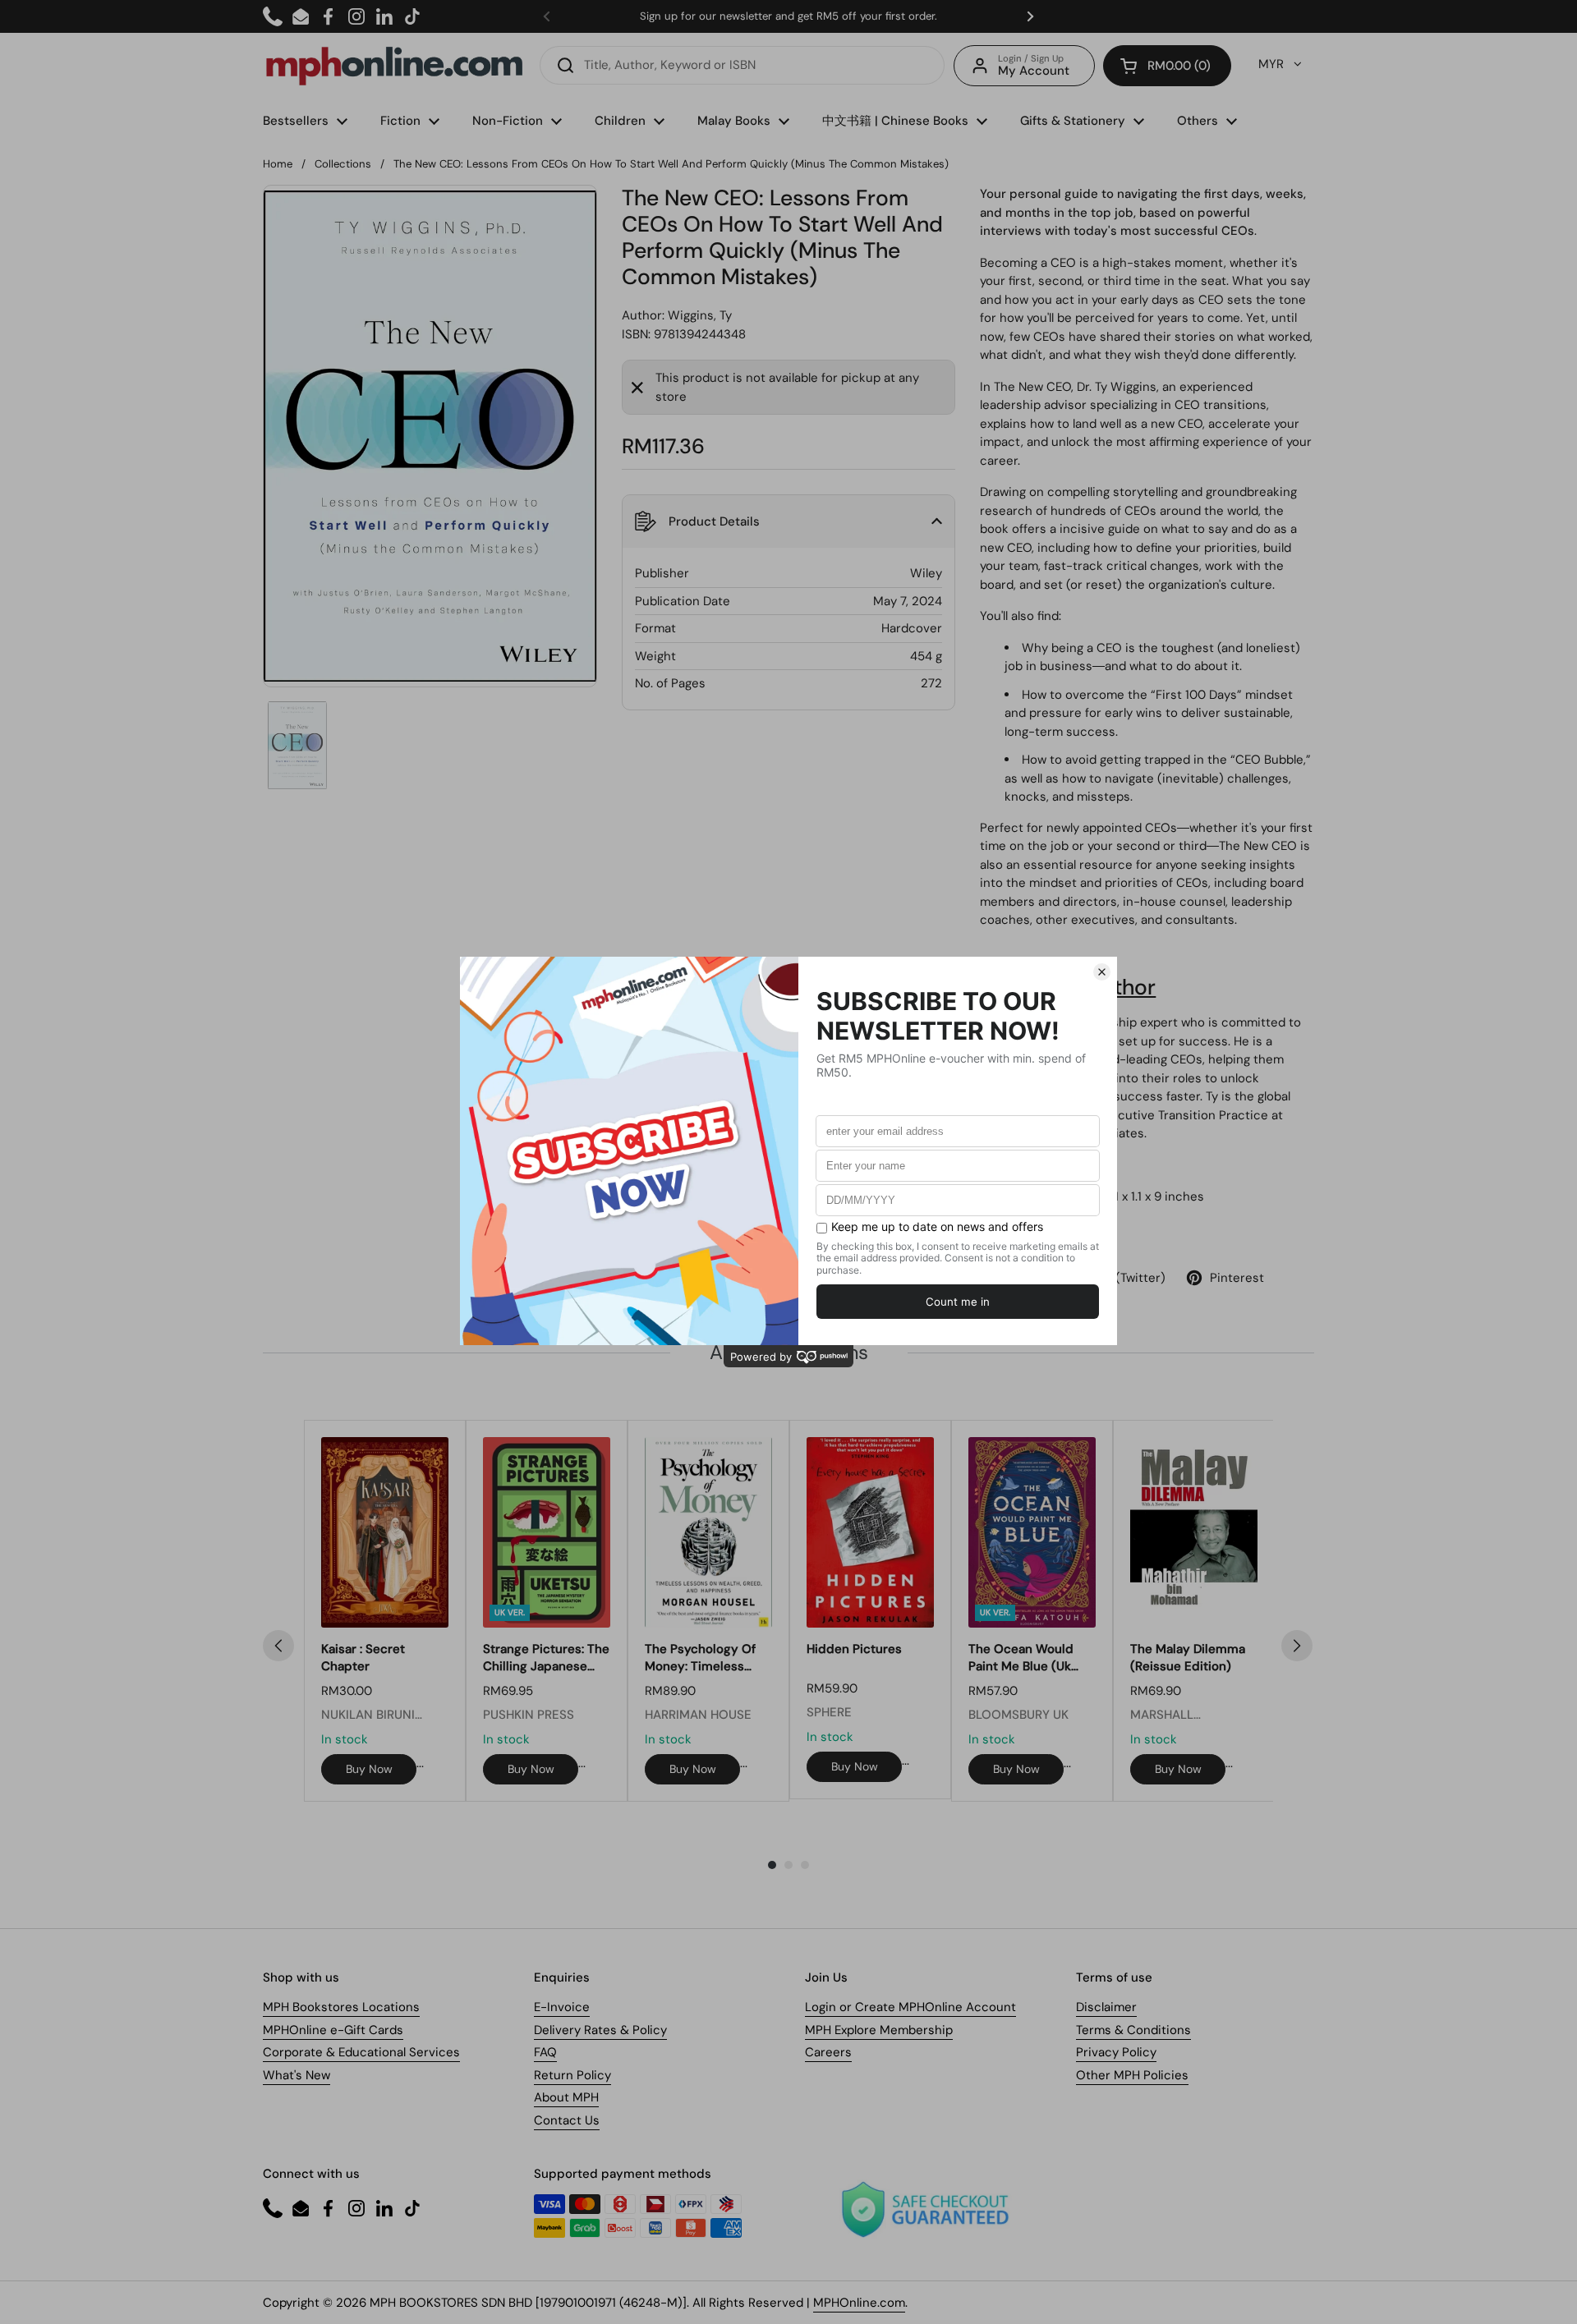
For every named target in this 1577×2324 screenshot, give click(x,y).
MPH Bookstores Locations (341, 2007)
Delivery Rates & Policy (600, 2030)
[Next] (1297, 1646)
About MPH (566, 2097)
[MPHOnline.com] (394, 66)
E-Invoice (562, 2007)
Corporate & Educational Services (361, 2052)
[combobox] (742, 65)
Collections (343, 164)
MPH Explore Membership (879, 2030)
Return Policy (572, 2075)
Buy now (369, 1769)
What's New (297, 2075)
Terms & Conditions (1133, 2030)
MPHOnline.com (859, 2303)
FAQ (545, 2052)
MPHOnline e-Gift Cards (333, 2030)
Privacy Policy (1116, 2052)
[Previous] (278, 1646)
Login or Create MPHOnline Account (910, 2007)
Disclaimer (1106, 2007)
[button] (1167, 66)
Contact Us (567, 2120)
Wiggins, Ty (700, 315)
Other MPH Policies (1132, 2075)
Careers (828, 2052)
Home (278, 164)
